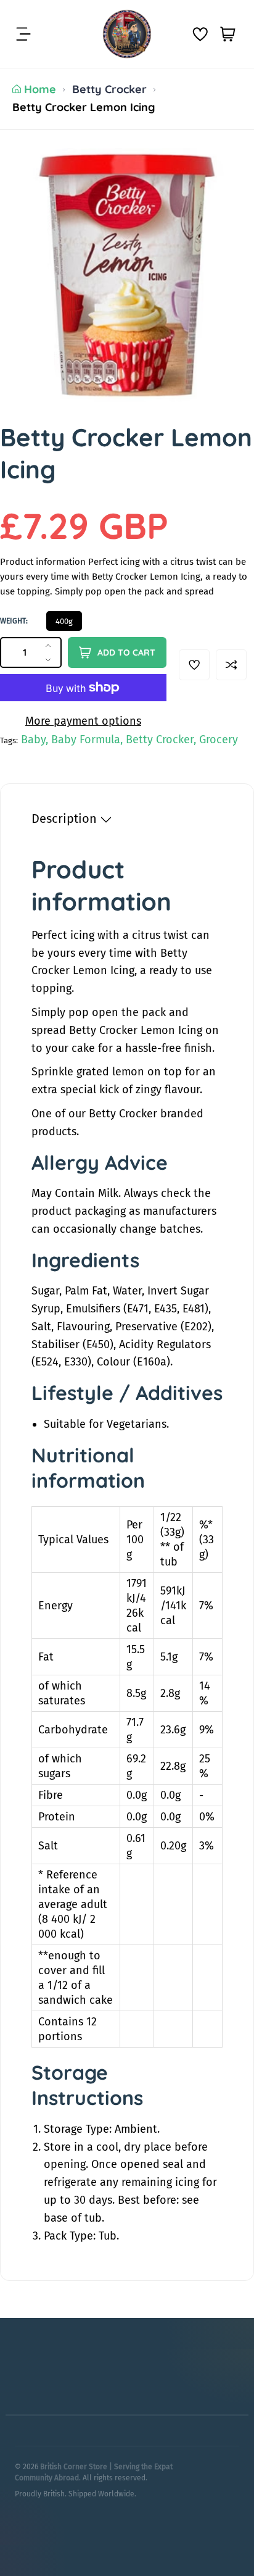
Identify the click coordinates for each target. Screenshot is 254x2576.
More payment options (83, 721)
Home (40, 89)
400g (64, 621)
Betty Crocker (109, 89)
